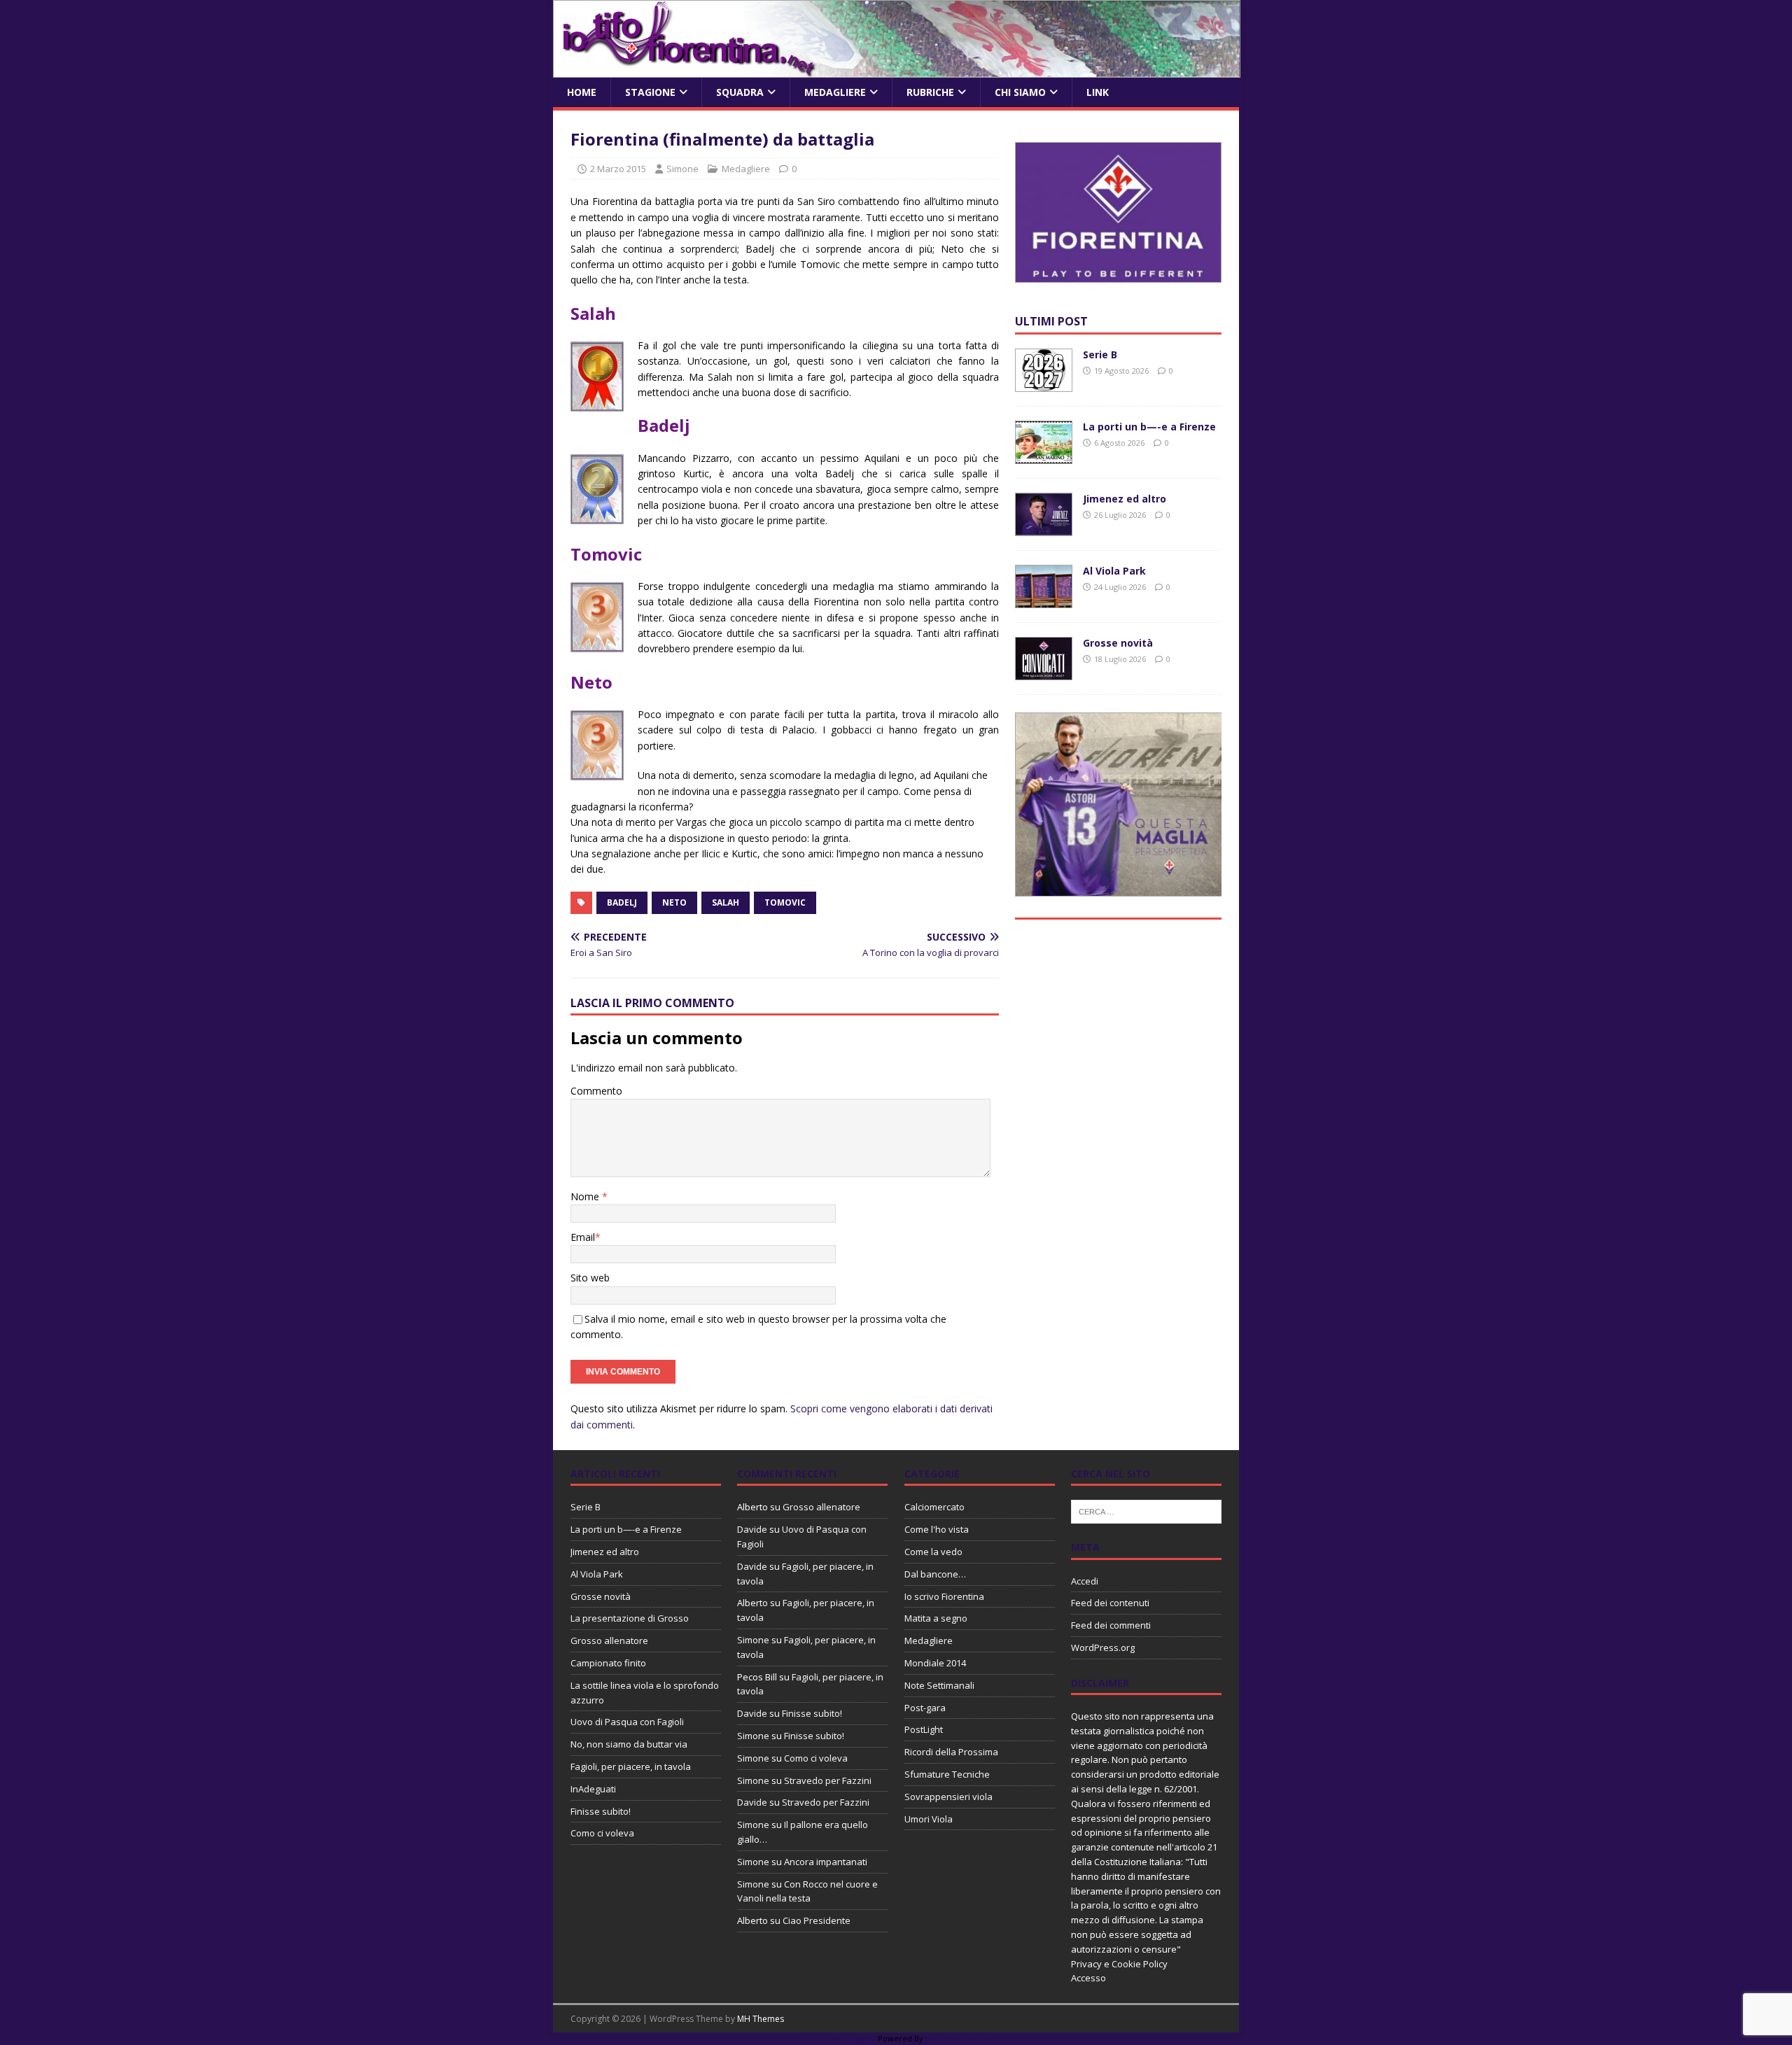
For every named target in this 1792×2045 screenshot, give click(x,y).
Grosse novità (1118, 643)
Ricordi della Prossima (951, 1752)
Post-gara (925, 1708)
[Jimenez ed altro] (1044, 528)
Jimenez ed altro (1125, 499)
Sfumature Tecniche (947, 1774)
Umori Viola (929, 1819)
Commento (596, 1091)
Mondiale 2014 (935, 1663)
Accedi (1085, 1581)
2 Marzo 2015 (618, 169)
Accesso (1088, 1978)
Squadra (740, 92)
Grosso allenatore (609, 1640)
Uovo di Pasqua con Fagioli (627, 1722)
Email (583, 1237)
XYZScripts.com (959, 2038)
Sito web (590, 1278)
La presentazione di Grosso (630, 1618)
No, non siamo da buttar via (629, 1744)
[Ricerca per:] (1146, 1511)
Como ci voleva (602, 1833)
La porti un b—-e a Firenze (1149, 427)
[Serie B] (1044, 384)
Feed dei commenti (1111, 1625)
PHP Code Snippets (840, 2038)
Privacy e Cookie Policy (1119, 1964)
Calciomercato (934, 1507)
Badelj (622, 902)
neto (674, 902)
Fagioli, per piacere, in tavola (631, 1766)
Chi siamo (1020, 92)
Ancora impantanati (826, 1862)
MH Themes (761, 2019)
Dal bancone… (935, 1574)
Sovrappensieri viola (948, 1797)
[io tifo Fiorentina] (897, 70)
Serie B (1100, 354)
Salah (726, 902)
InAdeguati (593, 1789)
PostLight (924, 1729)
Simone (682, 169)
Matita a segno (936, 1618)
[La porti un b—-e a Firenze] (1044, 456)
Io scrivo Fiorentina (944, 1596)
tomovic (785, 902)
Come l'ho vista (937, 1529)
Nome (586, 1196)
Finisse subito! (601, 1811)
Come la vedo (933, 1552)
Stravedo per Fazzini (828, 1780)
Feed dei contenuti (1110, 1603)
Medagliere (835, 92)
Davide (752, 1529)
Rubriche (930, 92)
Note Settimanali (939, 1685)
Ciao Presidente (817, 1920)
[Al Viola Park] (1044, 600)
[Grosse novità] (1044, 672)
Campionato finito (608, 1663)
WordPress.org (1103, 1647)
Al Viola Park (1114, 571)
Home (582, 92)
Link (1098, 92)
